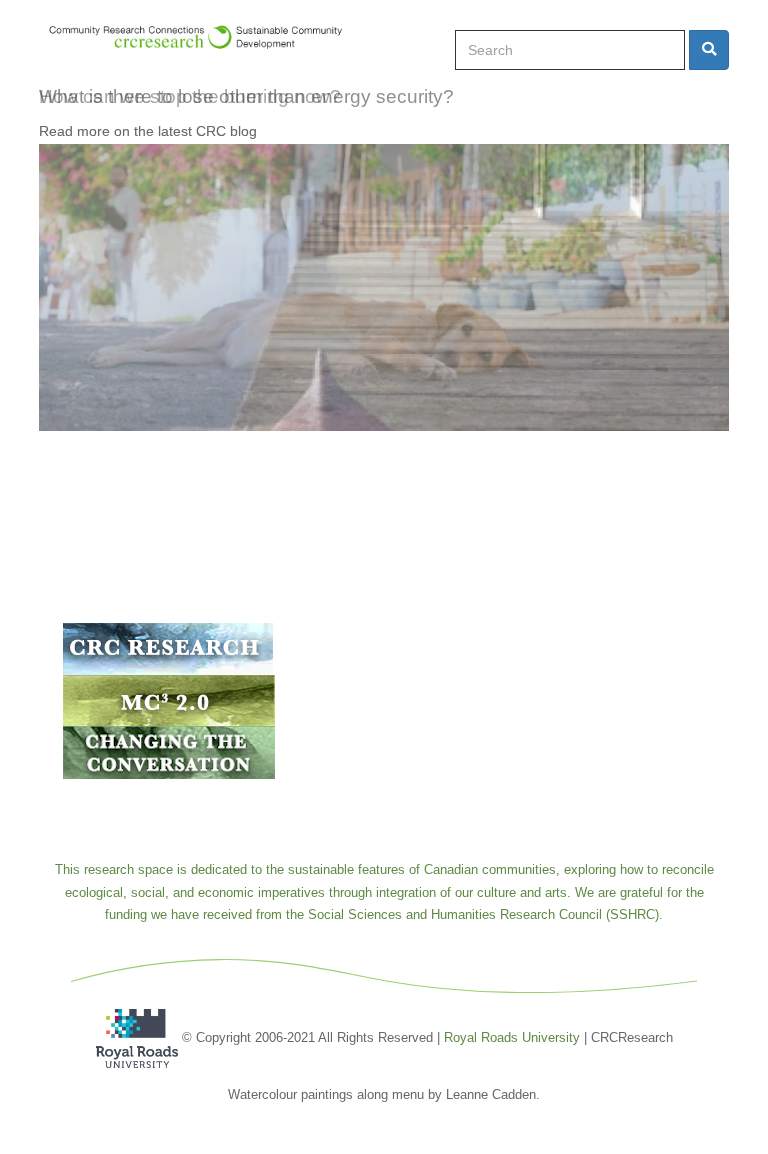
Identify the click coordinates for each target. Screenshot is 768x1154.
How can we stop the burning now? (190, 96)
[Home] (205, 37)
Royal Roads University (512, 1036)
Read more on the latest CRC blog (148, 131)
